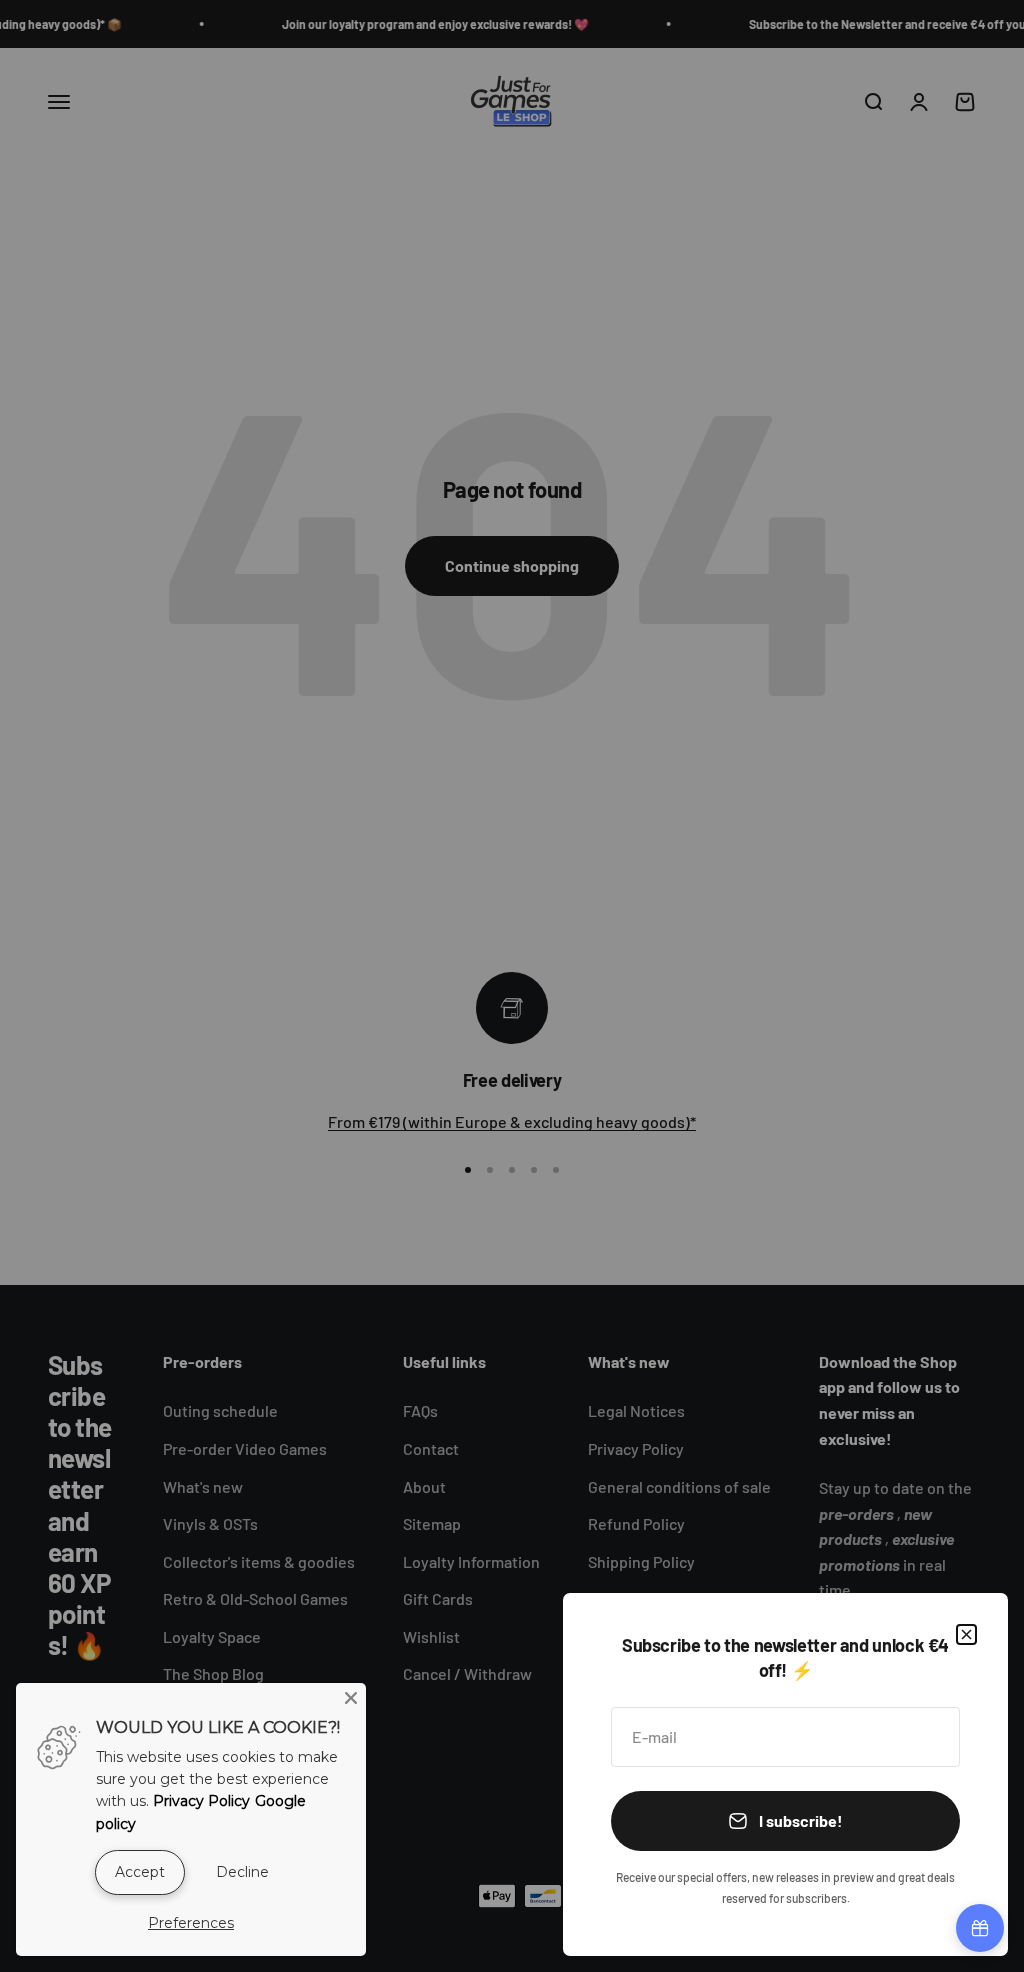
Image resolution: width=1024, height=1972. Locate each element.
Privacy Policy (201, 1801)
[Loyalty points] (980, 1928)
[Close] (966, 1634)
